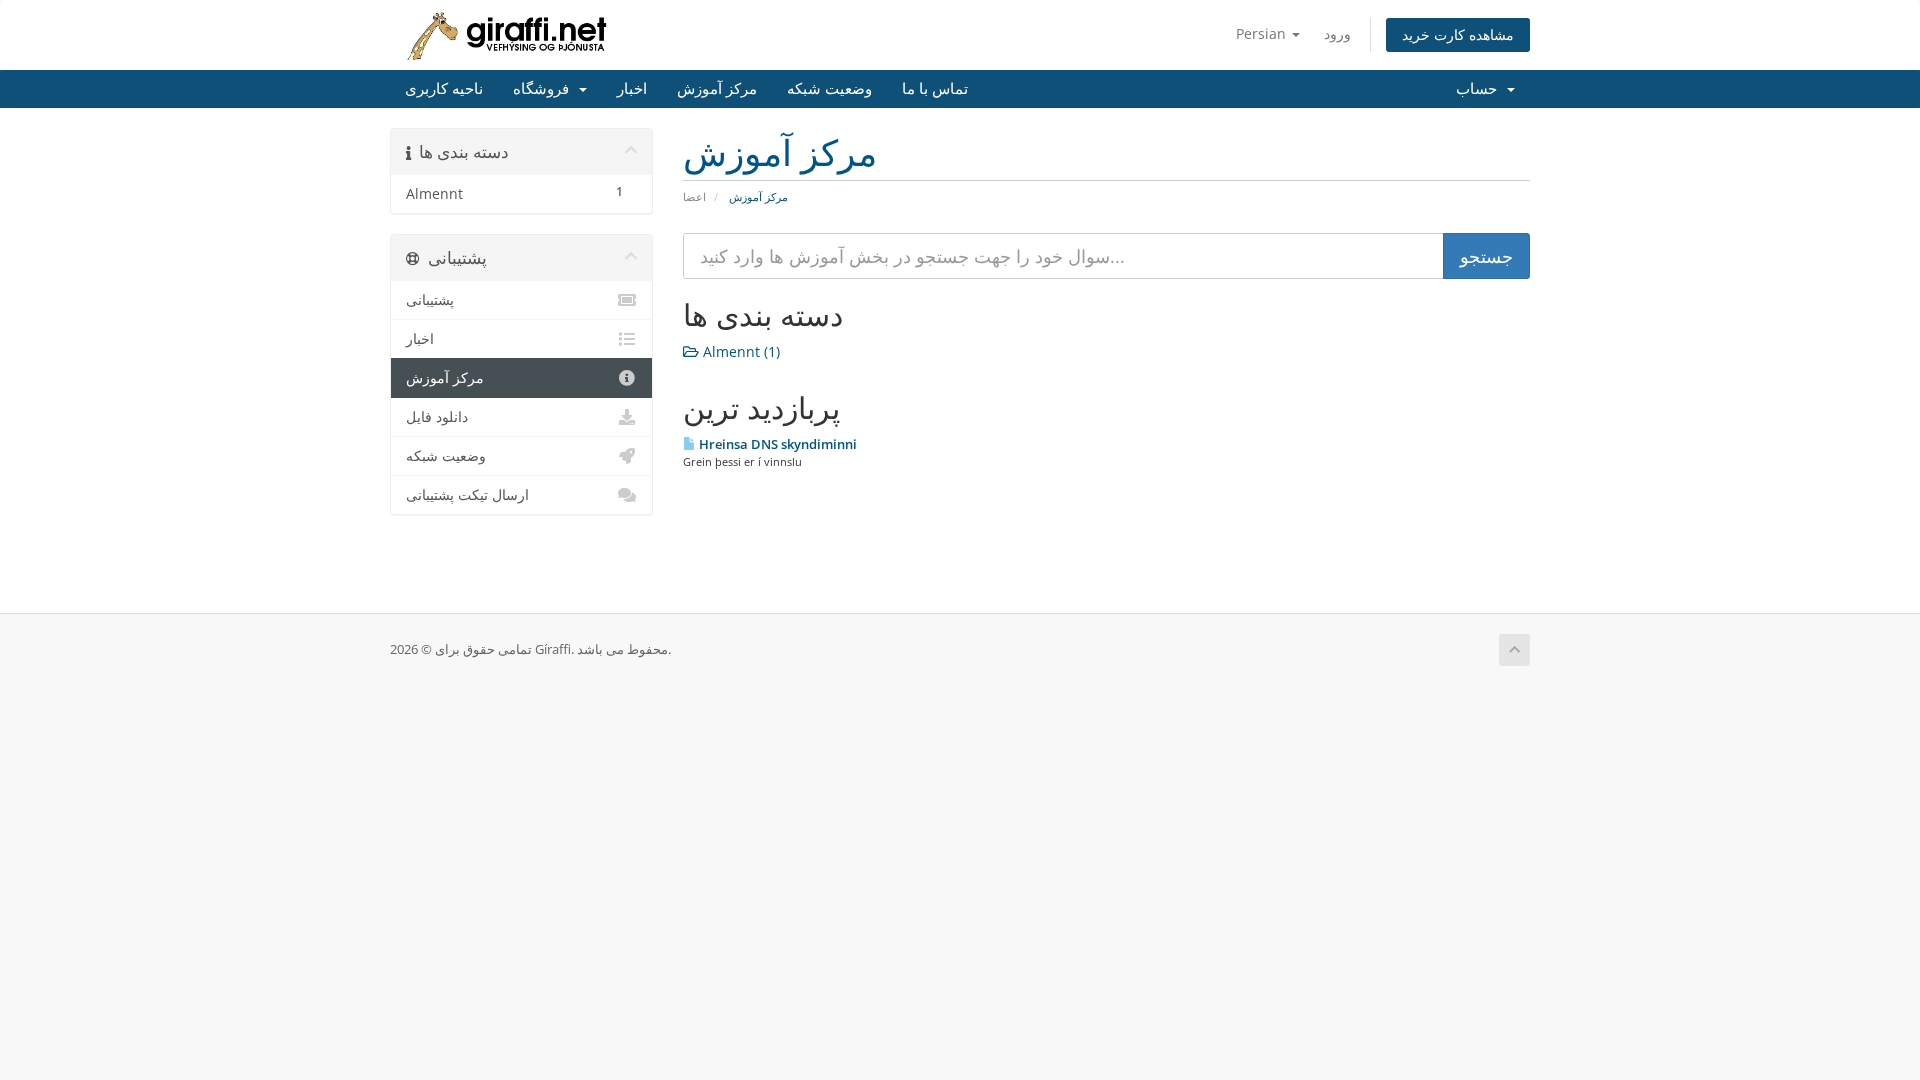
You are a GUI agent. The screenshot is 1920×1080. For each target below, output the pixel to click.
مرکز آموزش (717, 89)
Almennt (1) (739, 351)
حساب (1480, 89)
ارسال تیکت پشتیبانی (467, 495)
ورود (1337, 33)
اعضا (694, 196)
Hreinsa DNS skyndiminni (776, 444)
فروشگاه (545, 89)
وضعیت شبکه (829, 89)
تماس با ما (935, 89)
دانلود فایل (437, 417)
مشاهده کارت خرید (1458, 34)
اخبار (632, 89)
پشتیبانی (430, 300)
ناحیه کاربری (444, 89)
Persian (1263, 33)
